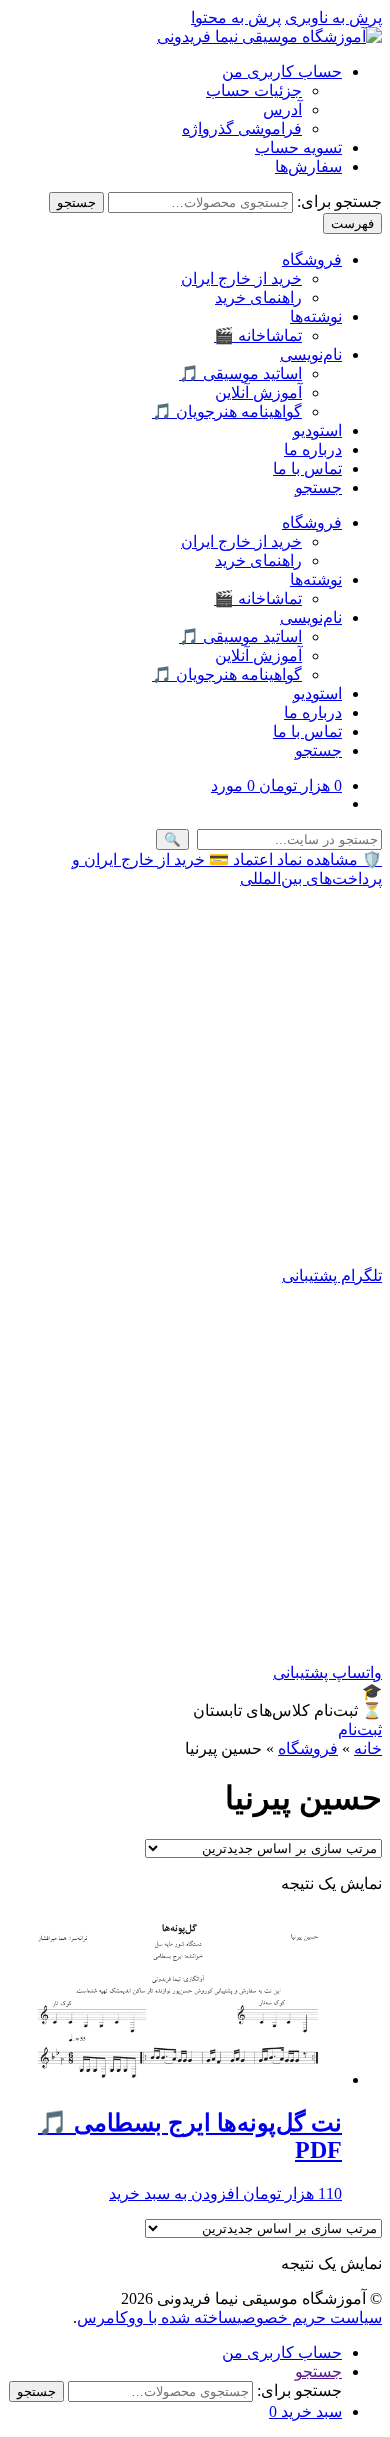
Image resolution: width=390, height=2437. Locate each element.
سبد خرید (305, 2411)
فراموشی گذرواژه (242, 128)
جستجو (76, 202)
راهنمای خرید (258, 297)
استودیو (317, 430)
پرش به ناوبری (333, 17)
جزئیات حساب (254, 90)
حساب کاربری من (282, 71)
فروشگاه (312, 259)
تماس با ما (307, 468)
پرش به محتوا (236, 17)
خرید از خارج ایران (241, 278)
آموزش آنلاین (258, 392)
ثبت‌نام (360, 1729)
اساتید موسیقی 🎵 (240, 373)
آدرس (282, 109)
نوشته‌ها (316, 316)
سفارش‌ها (308, 166)
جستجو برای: (339, 201)
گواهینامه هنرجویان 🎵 (227, 411)
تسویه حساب (298, 147)
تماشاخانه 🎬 (258, 335)
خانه (368, 1748)
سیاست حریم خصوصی (309, 2317)
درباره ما (313, 449)
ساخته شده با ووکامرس (157, 2317)
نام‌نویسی (311, 354)
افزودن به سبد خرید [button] (174, 2193)
